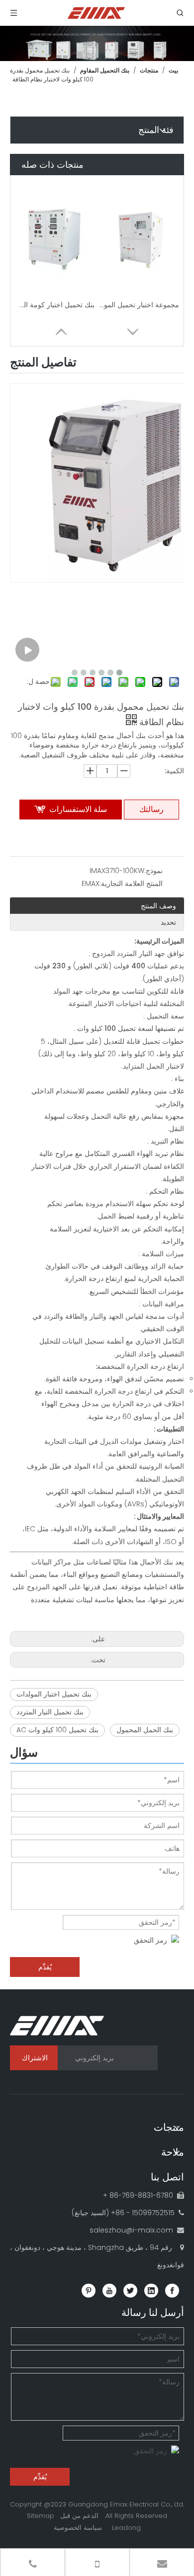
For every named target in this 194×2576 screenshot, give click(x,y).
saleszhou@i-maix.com (131, 2230)
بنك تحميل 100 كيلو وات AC (57, 1730)
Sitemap (41, 2516)
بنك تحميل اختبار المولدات (54, 1694)
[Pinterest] (89, 2291)
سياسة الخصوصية (78, 2528)
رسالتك (151, 809)
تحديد (168, 922)
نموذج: (153, 871)
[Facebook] (172, 2291)
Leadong (126, 2528)
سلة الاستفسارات (78, 809)
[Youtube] (109, 2291)
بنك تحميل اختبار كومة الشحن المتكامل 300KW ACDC (55, 305)
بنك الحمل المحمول (145, 1730)
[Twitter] (130, 2291)
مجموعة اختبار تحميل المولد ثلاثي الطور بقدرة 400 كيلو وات (139, 305)
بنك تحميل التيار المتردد (50, 1712)
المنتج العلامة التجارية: (131, 883)
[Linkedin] (151, 2291)
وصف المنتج (158, 906)
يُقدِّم (45, 1967)
